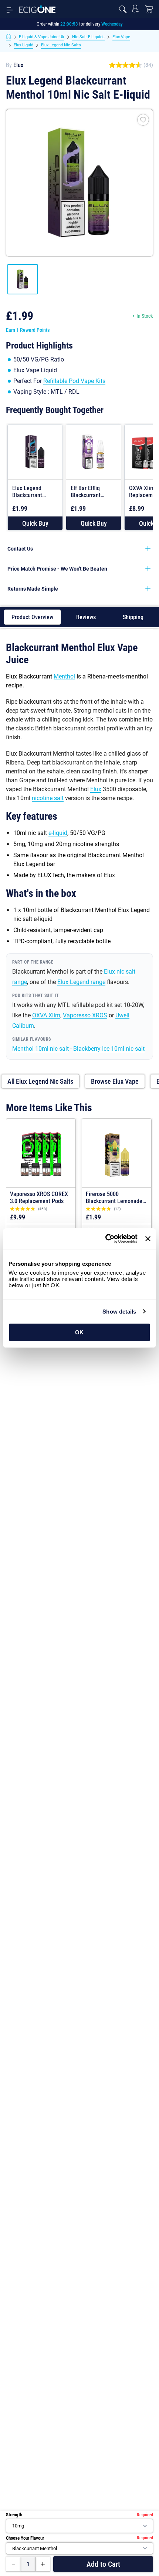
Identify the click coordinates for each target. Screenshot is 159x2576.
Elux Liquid (23, 45)
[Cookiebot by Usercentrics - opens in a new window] (105, 1239)
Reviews (86, 617)
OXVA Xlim (46, 1015)
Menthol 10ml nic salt (40, 1049)
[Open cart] (149, 9)
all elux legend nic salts (40, 1081)
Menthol (64, 676)
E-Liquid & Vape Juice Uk (42, 37)
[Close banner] (148, 1239)
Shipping (133, 617)
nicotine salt (48, 798)
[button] (35, 523)
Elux (18, 65)
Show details (119, 1312)
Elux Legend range (81, 982)
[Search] (123, 9)
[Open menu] (10, 9)
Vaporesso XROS (85, 1015)
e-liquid (58, 833)
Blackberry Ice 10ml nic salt (109, 1049)
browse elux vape (115, 1081)
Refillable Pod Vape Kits (74, 381)
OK (79, 1332)
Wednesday (112, 24)
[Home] (9, 37)
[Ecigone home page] (37, 9)
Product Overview (32, 617)
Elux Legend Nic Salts (61, 45)
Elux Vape (121, 37)
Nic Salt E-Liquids (88, 37)
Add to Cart (103, 2564)
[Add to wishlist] (143, 120)
